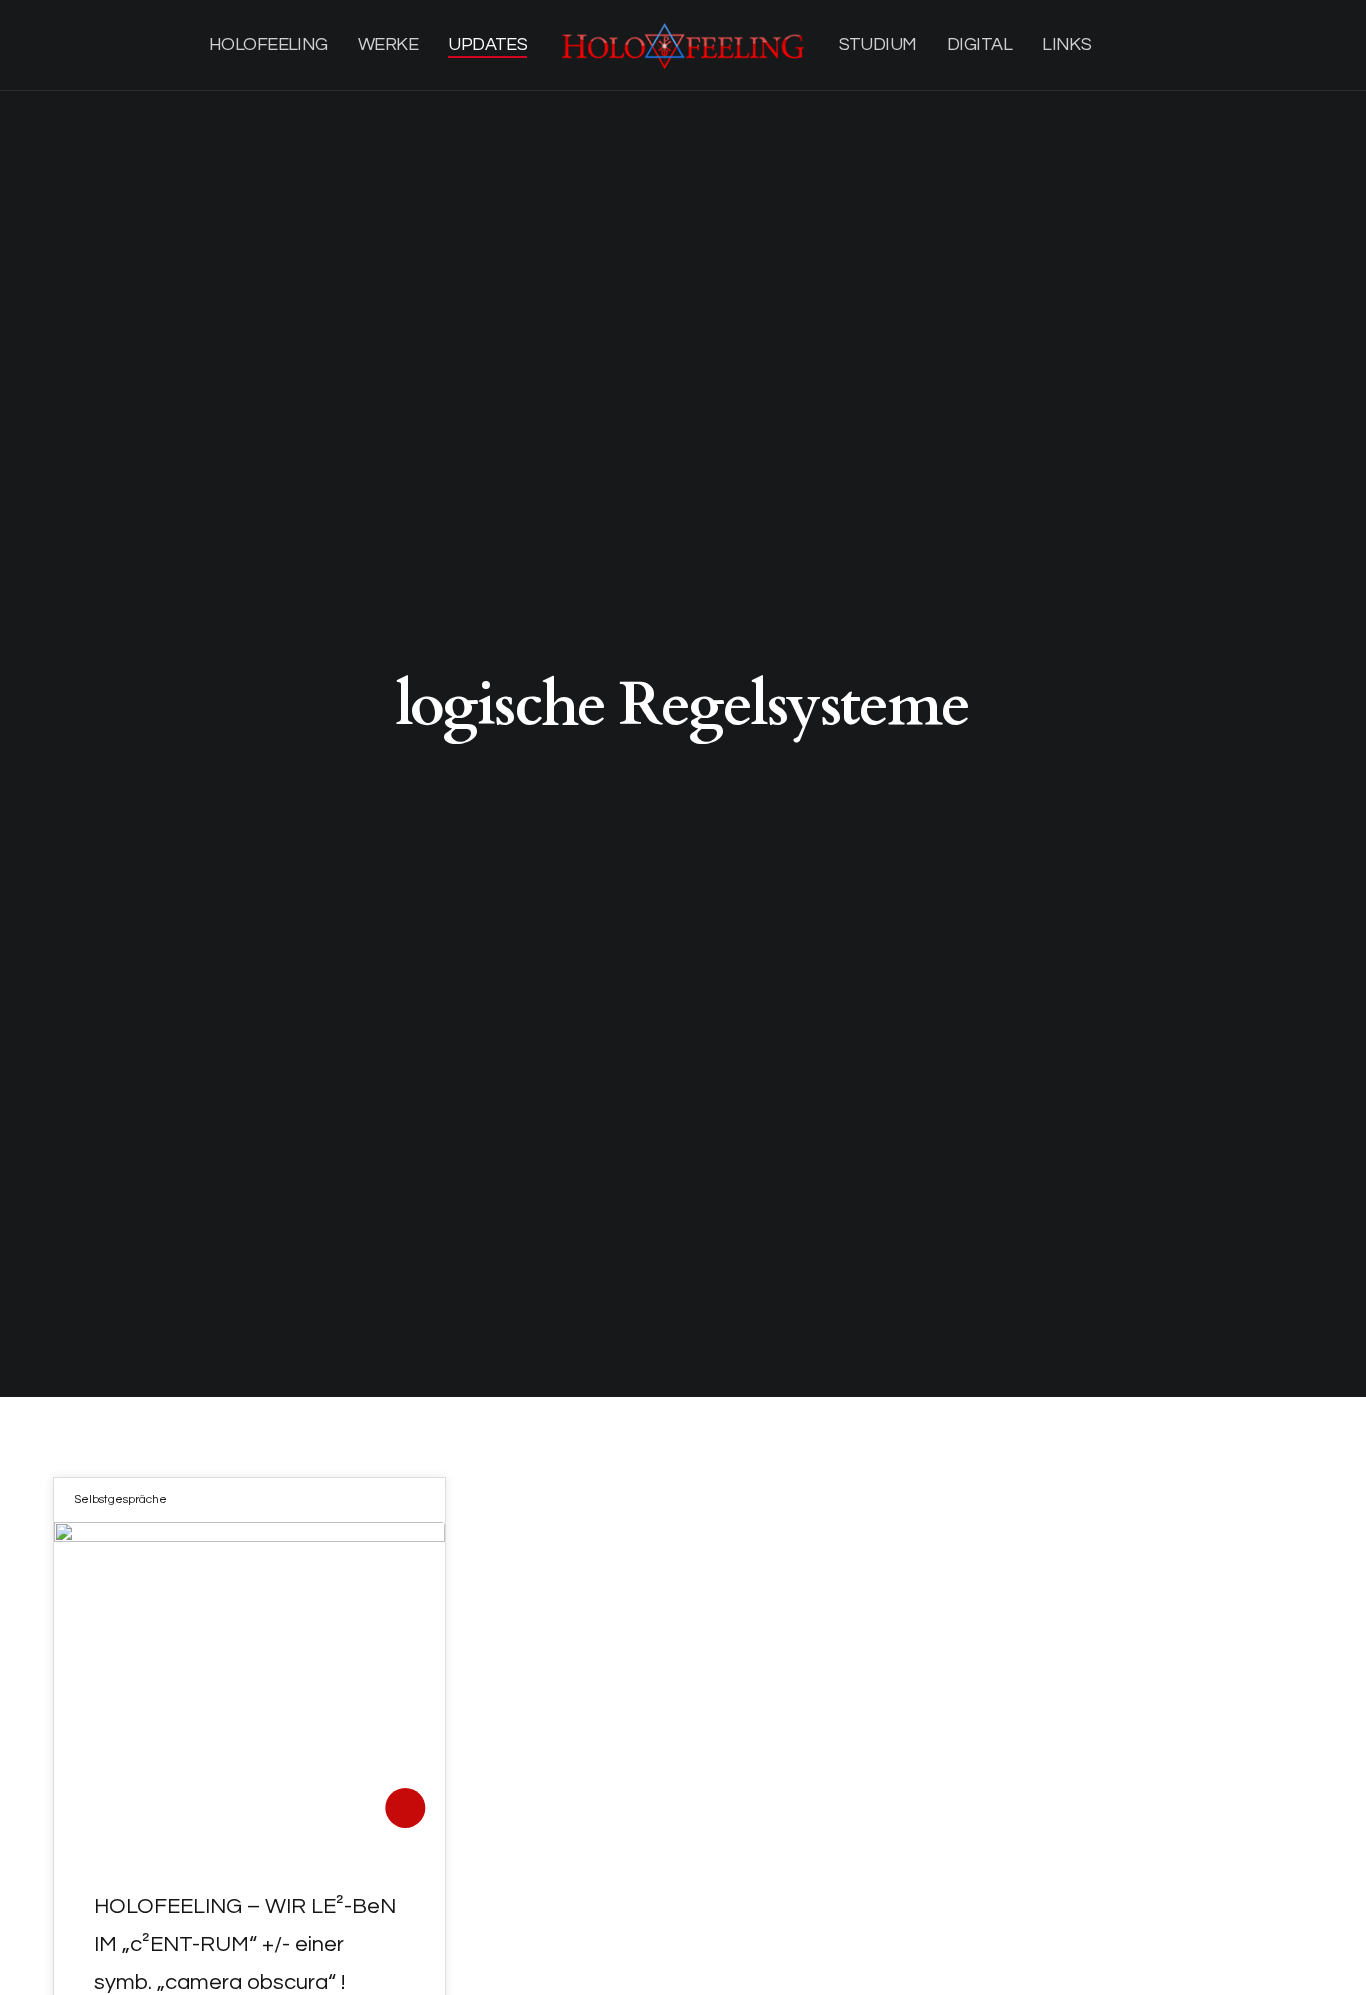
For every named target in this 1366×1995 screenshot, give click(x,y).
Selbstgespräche (120, 1499)
